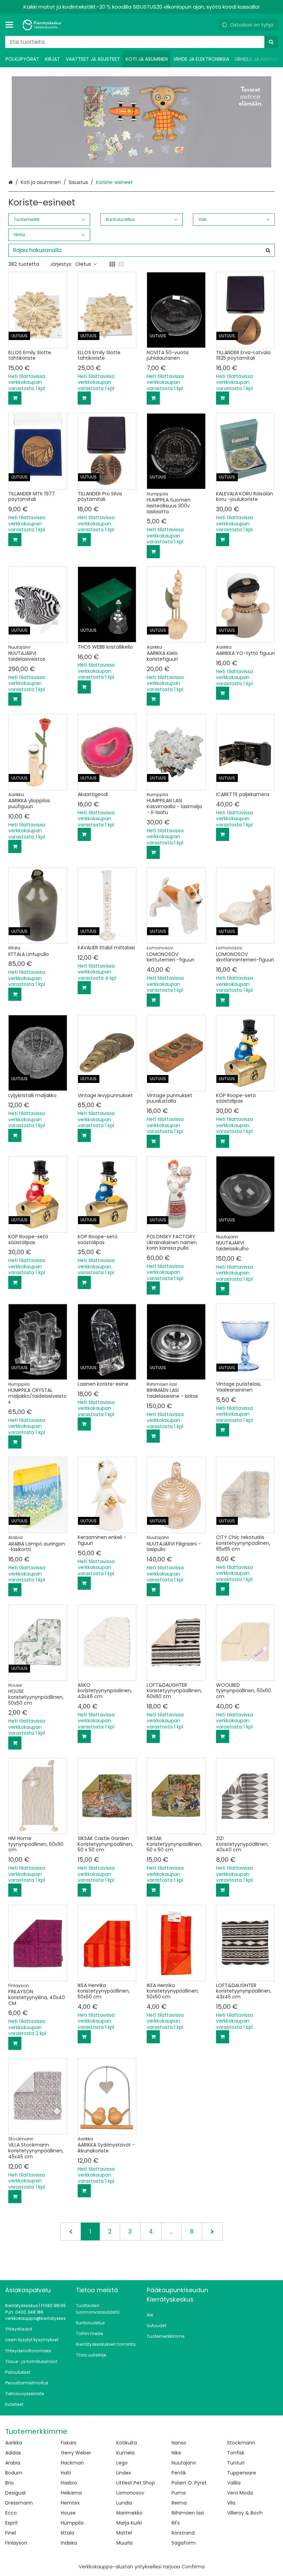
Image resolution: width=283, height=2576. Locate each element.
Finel (11, 2533)
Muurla (124, 2543)
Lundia (124, 2503)
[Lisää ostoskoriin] (15, 398)
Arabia (13, 2463)
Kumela (125, 2453)
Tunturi (236, 2463)
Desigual (15, 2493)
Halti (66, 2473)
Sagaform (184, 2543)
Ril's (176, 2523)
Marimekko (129, 2513)
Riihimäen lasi (188, 2513)
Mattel (124, 2533)
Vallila (234, 2483)
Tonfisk (236, 2453)
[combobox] (141, 42)
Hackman (72, 2463)
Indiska (69, 2543)
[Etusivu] (43, 25)
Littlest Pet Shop (136, 2483)
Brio (9, 2483)
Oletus (83, 264)
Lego (122, 2463)
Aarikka (14, 2443)
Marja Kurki (129, 2523)
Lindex (124, 2473)
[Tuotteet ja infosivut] (11, 25)
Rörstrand (183, 2533)
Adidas (13, 2453)
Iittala (67, 2533)
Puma (179, 2493)
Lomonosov (130, 2493)
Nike (176, 2453)
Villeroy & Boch (245, 2513)
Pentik (179, 2473)
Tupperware (242, 2473)
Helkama (71, 2493)
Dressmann (19, 2503)
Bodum (14, 2473)
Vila (231, 2503)
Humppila (72, 2523)
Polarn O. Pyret (189, 2483)
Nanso (179, 2443)
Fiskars (69, 2443)
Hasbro (69, 2483)
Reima (179, 2503)
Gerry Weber (76, 2453)
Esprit (12, 2523)
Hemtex (70, 2503)
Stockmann (241, 2443)
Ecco (11, 2513)
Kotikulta (127, 2443)
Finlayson (16, 2543)
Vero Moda (240, 2493)
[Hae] (271, 42)
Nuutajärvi (184, 2463)
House (68, 2513)
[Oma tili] (210, 25)
